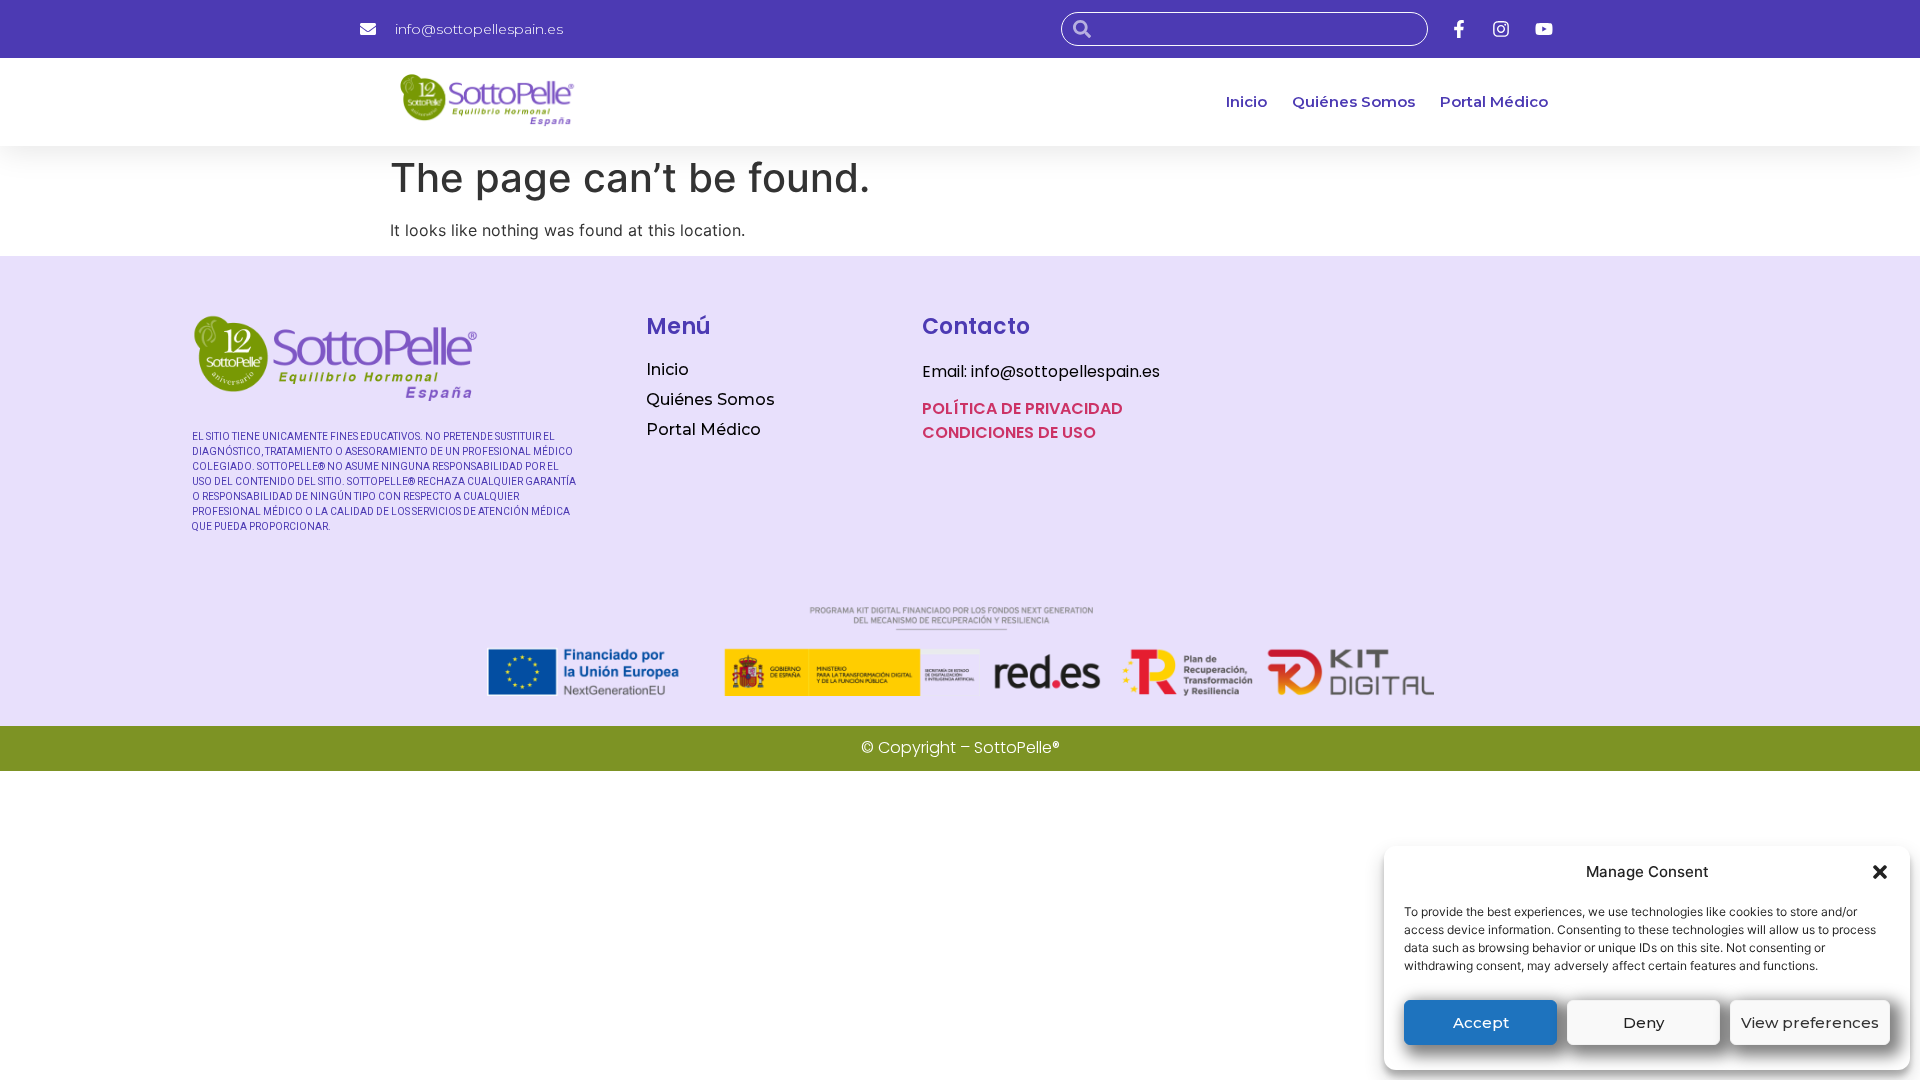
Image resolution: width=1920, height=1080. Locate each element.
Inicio (1246, 101)
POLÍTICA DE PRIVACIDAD (1022, 408)
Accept (1481, 1022)
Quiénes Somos (1353, 101)
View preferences (1810, 1022)
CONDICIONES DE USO (1009, 432)
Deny (1643, 1022)
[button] (1880, 872)
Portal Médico (1494, 101)
